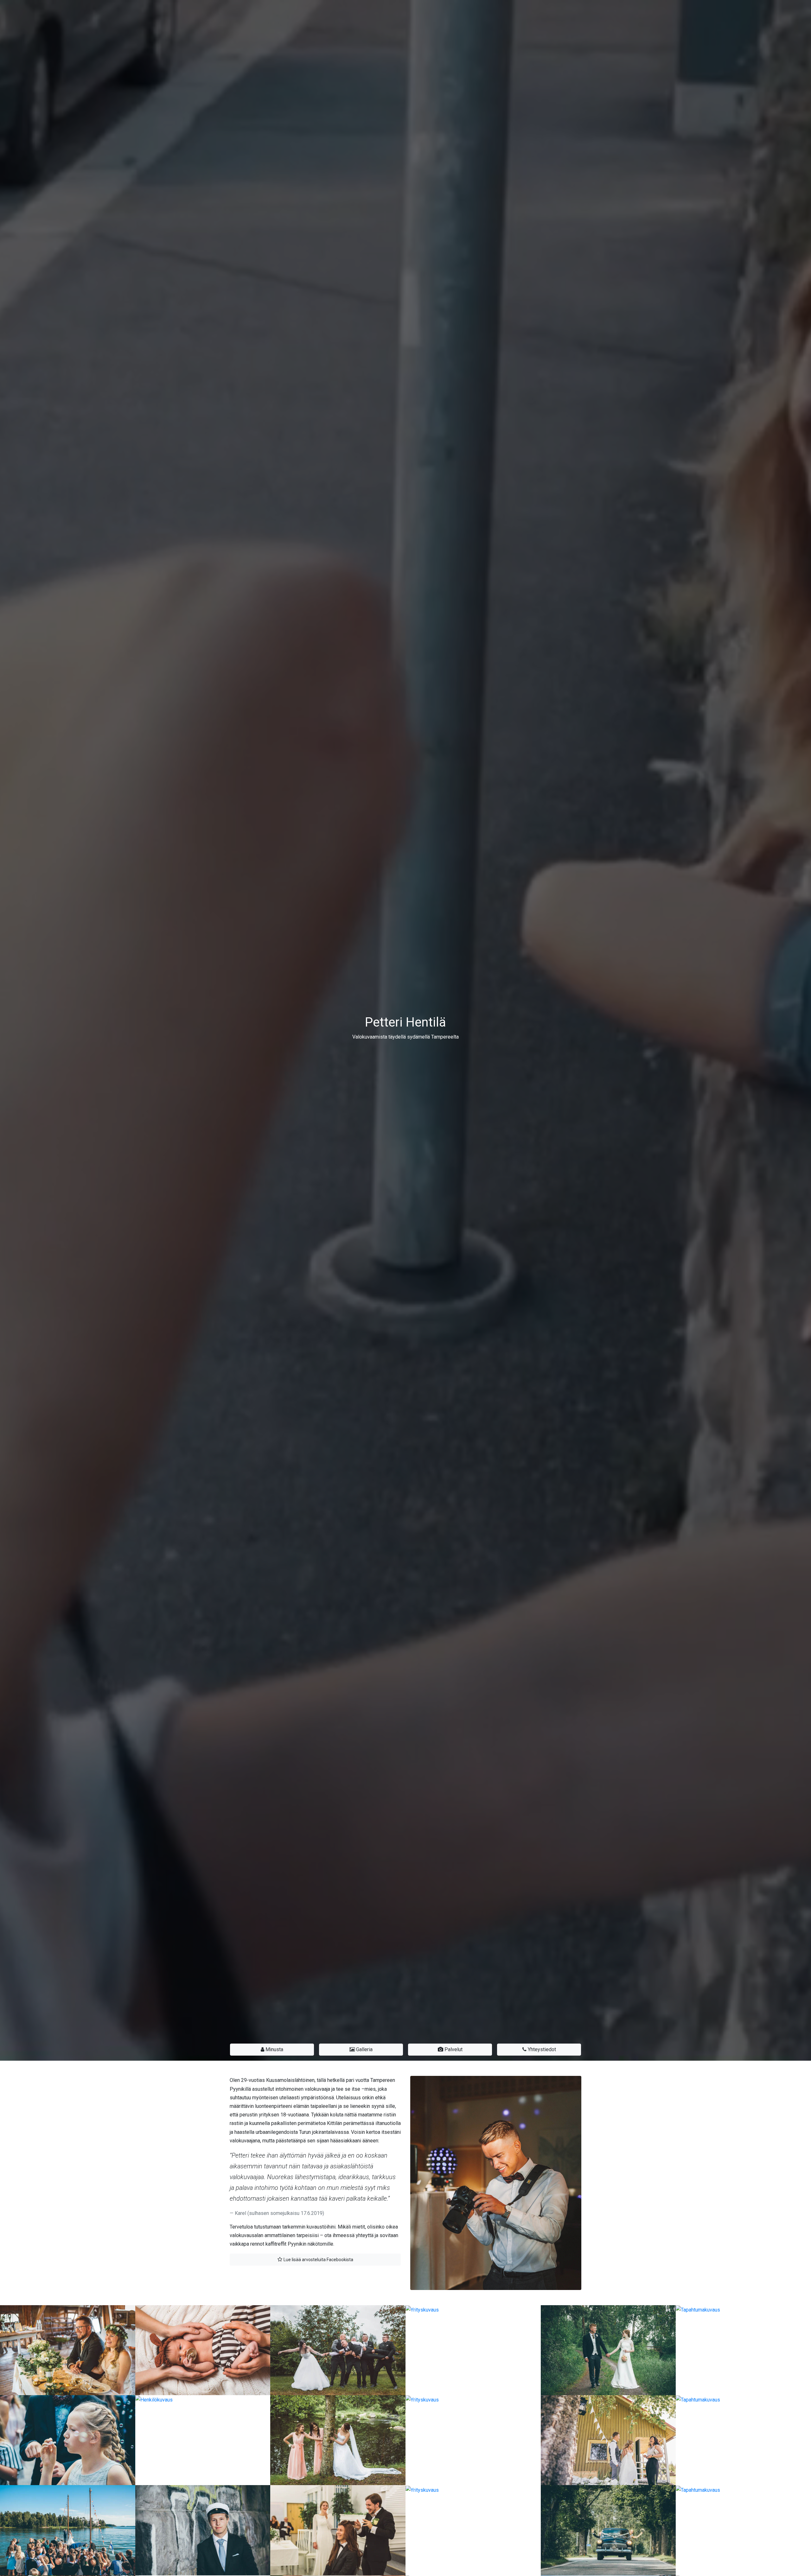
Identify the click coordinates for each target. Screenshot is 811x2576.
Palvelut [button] (453, 2049)
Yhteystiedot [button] (541, 2049)
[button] (315, 2260)
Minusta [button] (274, 2049)
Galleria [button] (364, 2049)
